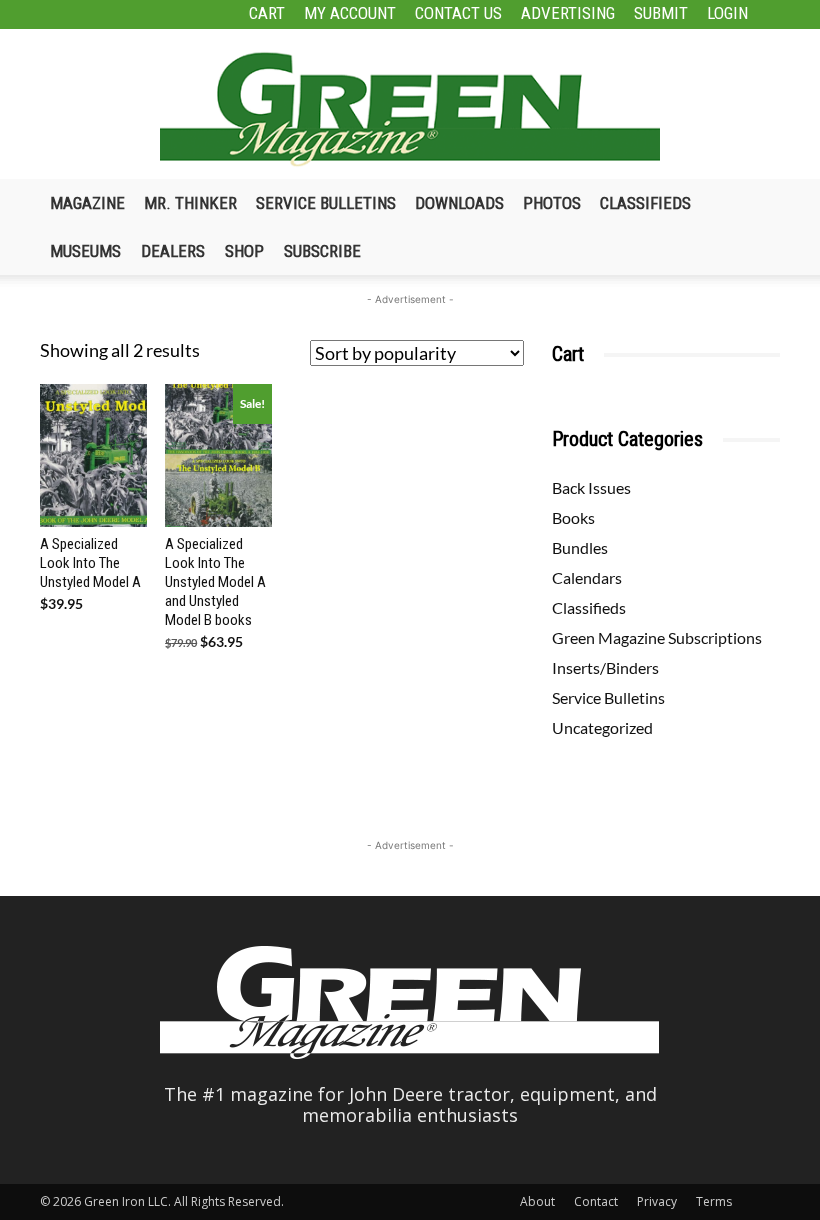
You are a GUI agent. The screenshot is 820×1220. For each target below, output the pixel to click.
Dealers (173, 251)
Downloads (459, 203)
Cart (267, 13)
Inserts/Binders (605, 667)
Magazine (87, 203)
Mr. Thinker (190, 203)
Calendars (587, 577)
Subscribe (322, 251)
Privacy (657, 1201)
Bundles (580, 547)
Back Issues (591, 487)
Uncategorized (602, 727)
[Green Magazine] (410, 109)
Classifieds (645, 203)
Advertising (568, 13)
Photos (552, 203)
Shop (244, 251)
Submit (661, 13)
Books (573, 517)
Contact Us (458, 13)
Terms (714, 1201)
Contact (596, 1201)
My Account (350, 13)
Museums (85, 251)
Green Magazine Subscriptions (657, 637)
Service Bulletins (326, 203)
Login (727, 13)
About (537, 1201)
